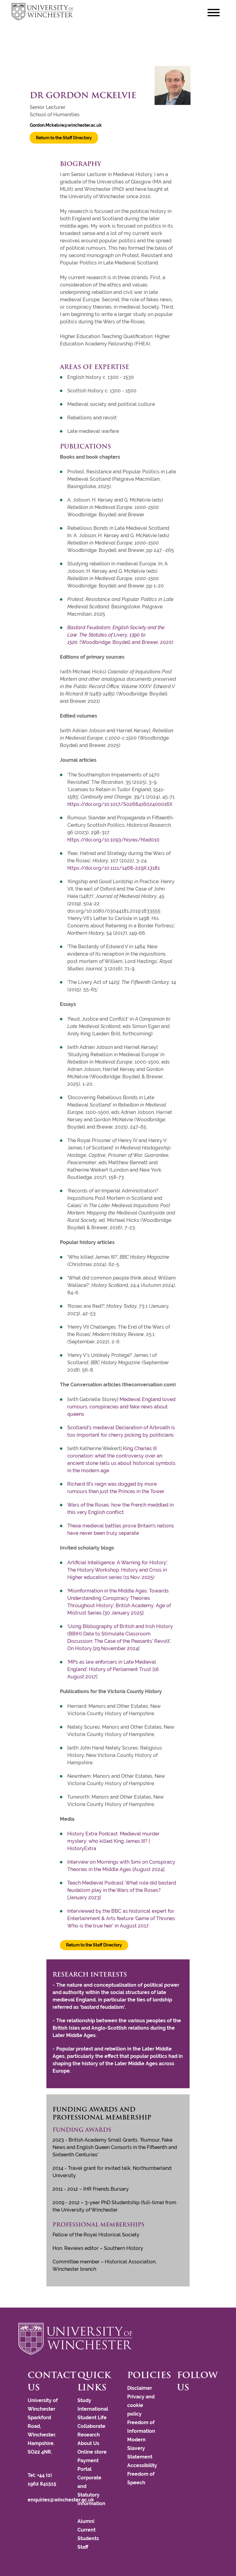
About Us (88, 2443)
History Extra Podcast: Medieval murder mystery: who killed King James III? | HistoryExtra (113, 1841)
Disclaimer (140, 2388)
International (93, 2409)
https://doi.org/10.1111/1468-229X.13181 (114, 868)
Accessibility (142, 2465)
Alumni (86, 2521)
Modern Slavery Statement (140, 2448)
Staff (83, 2547)
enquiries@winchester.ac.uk (61, 2500)
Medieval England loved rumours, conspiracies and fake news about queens (121, 1407)
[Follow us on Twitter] (182, 2403)
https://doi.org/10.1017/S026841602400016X (120, 804)
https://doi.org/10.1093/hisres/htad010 (113, 840)
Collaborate (91, 2426)
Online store (92, 2452)
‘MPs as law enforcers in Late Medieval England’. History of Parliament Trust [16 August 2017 (113, 1669)
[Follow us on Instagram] (185, 2403)
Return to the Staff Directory (64, 138)
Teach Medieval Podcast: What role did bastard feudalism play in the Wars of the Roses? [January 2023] (122, 1890)
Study (84, 2400)
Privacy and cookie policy (141, 2405)
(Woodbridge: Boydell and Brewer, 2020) (120, 635)
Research (89, 2435)
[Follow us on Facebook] (179, 2403)
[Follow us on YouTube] (188, 2403)
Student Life (92, 2418)
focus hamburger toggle (214, 12)
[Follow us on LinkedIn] (191, 2403)
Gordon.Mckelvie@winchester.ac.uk (66, 125)
